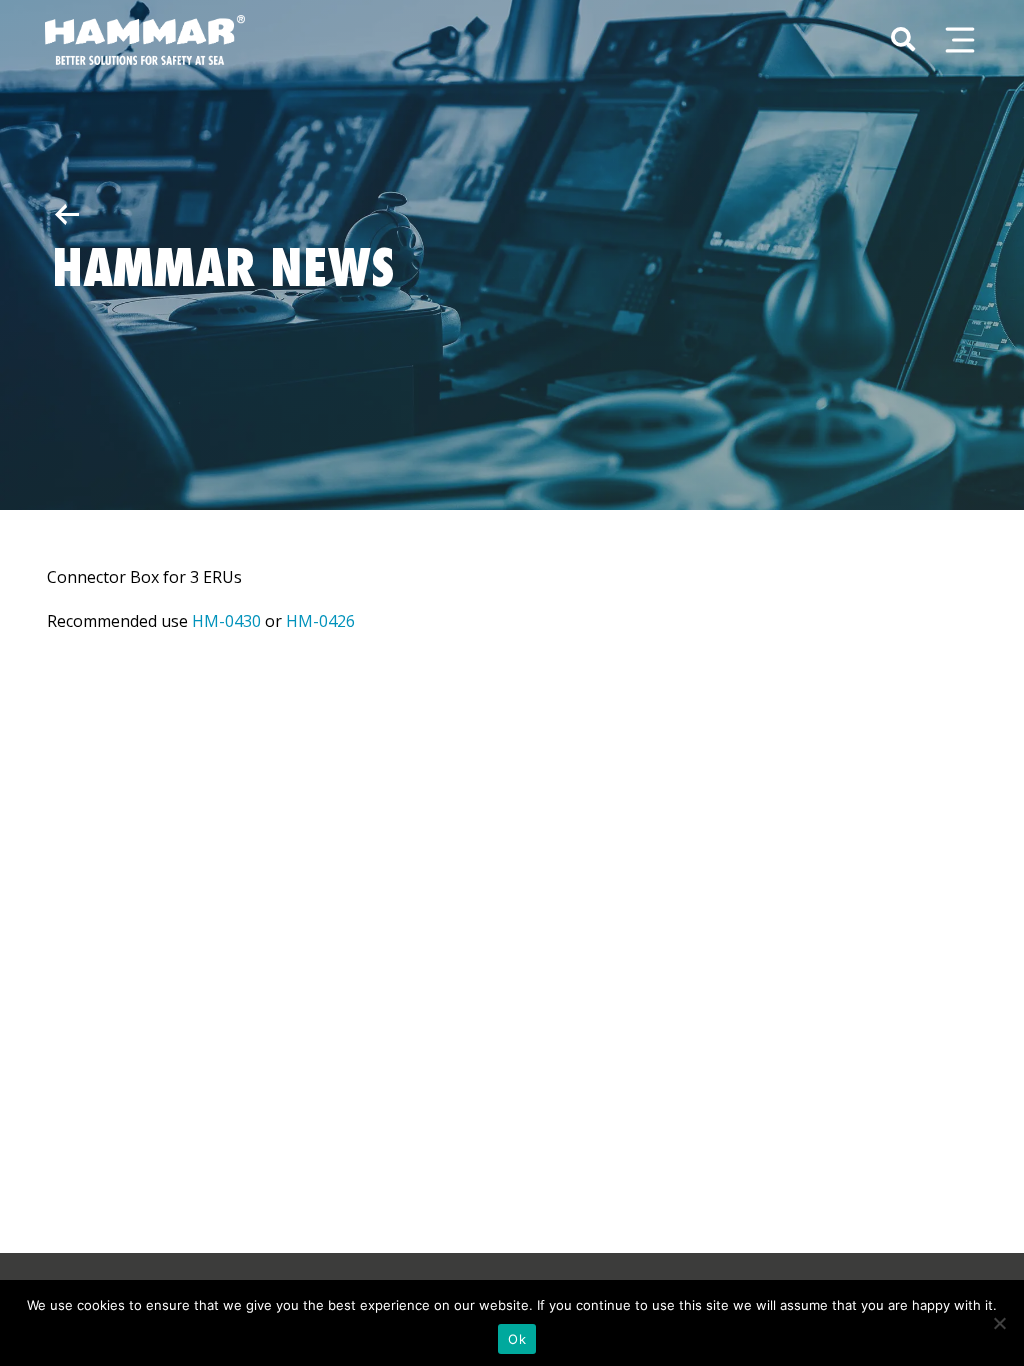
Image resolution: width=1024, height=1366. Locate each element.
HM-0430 (226, 621)
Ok (517, 1339)
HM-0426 (320, 621)
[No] (999, 1323)
